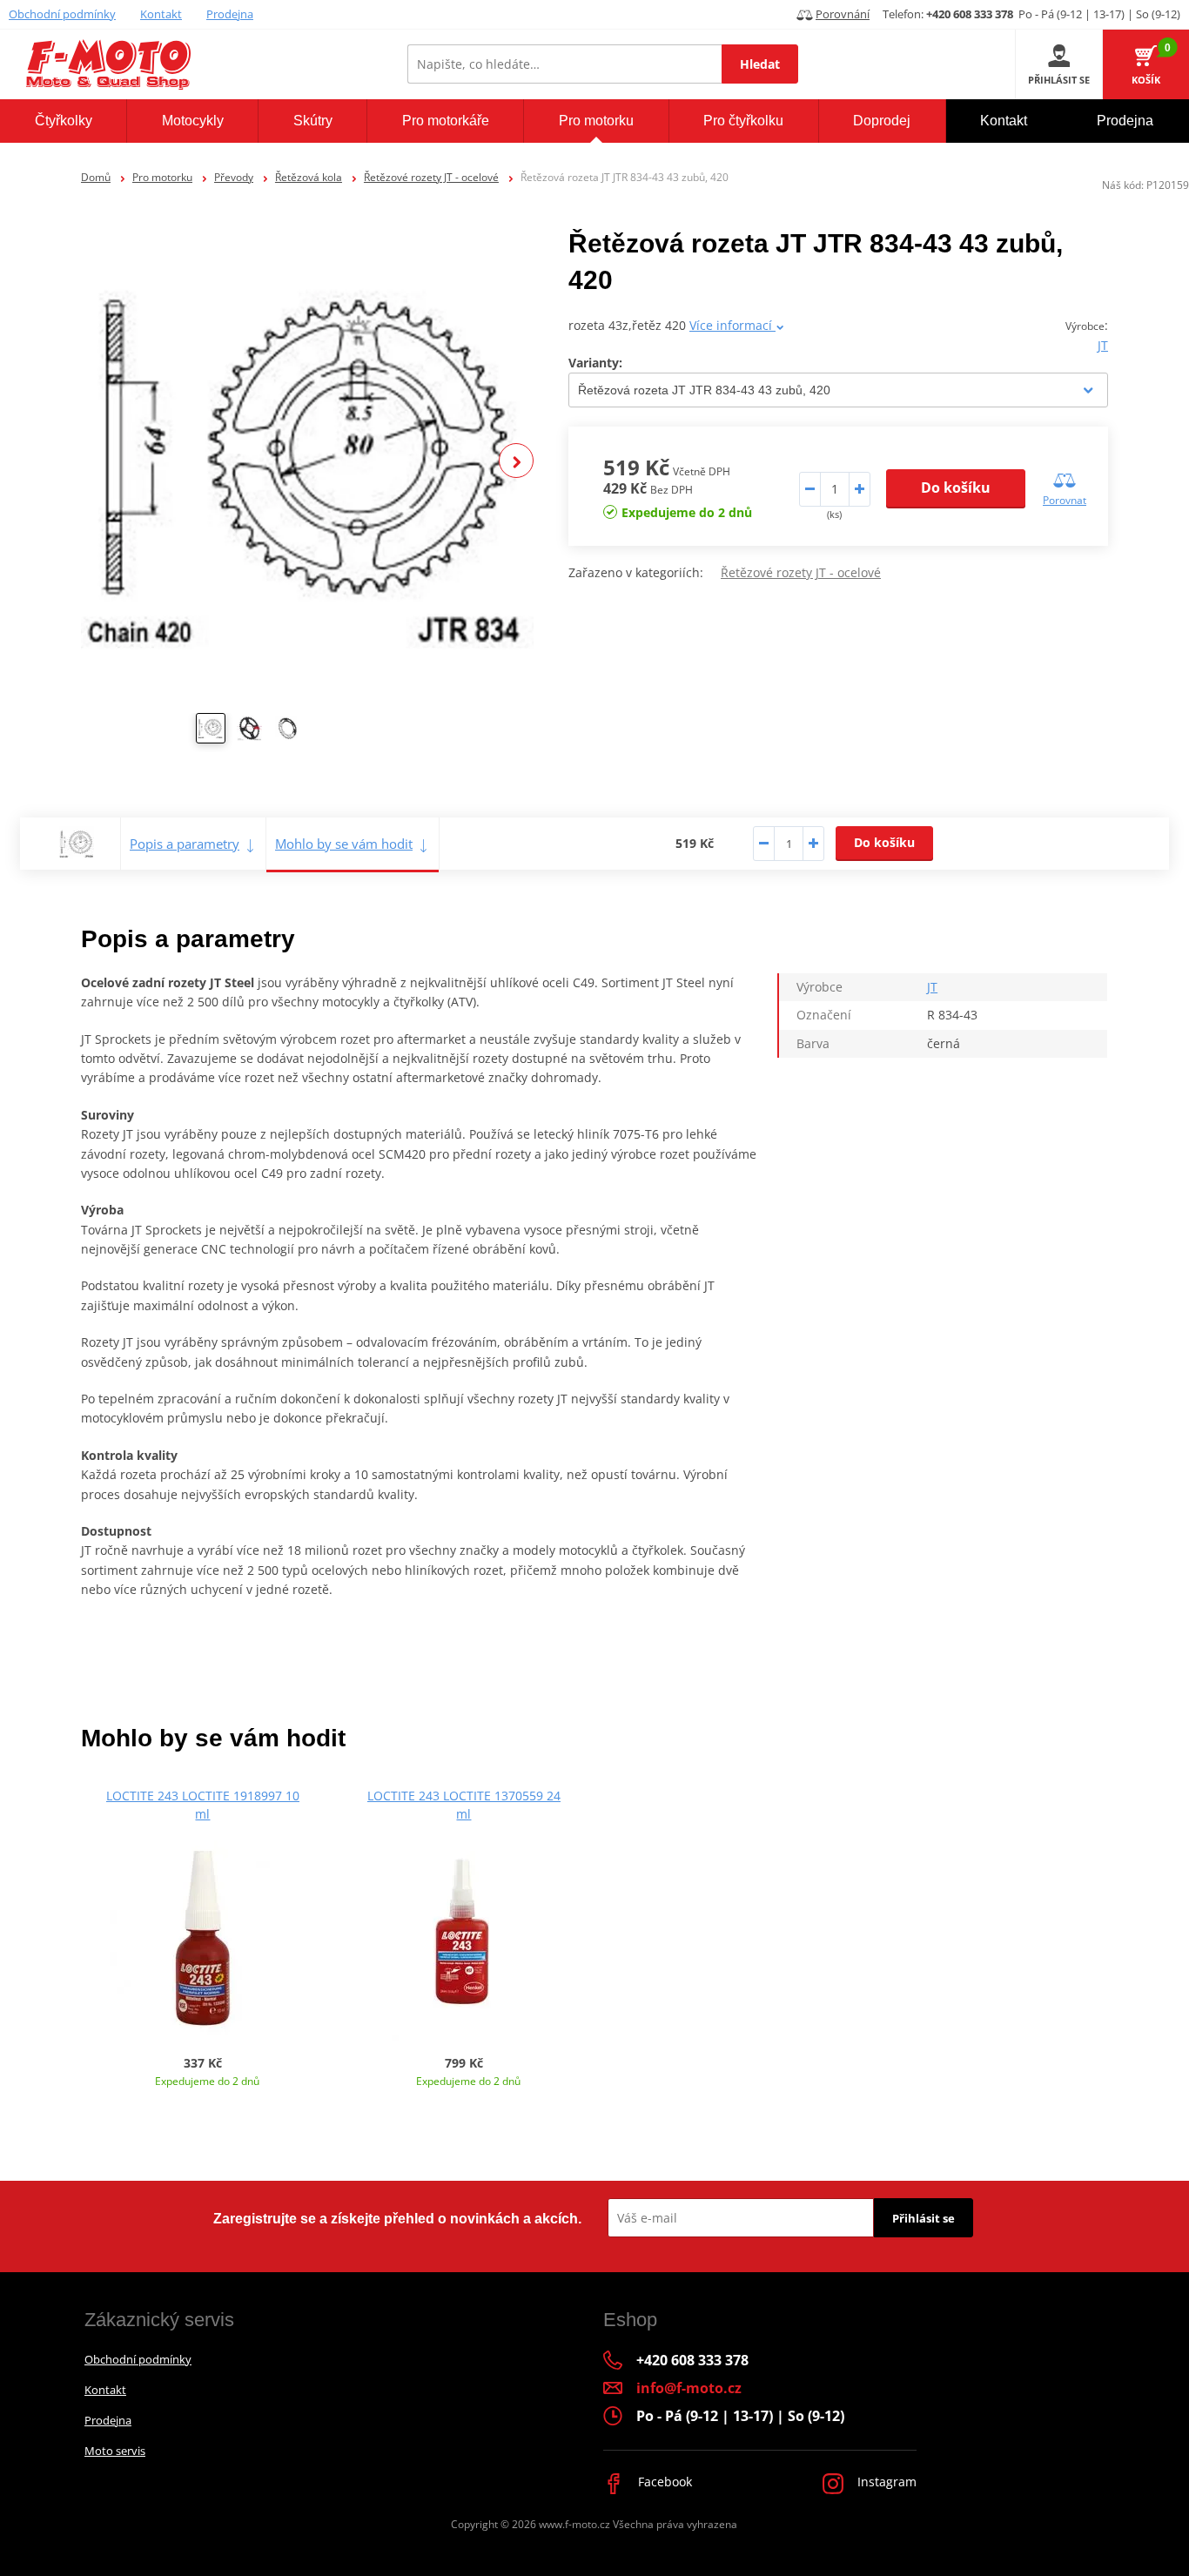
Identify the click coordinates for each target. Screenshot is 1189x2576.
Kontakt (161, 14)
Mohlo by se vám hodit (344, 844)
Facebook (663, 2482)
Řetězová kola (309, 177)
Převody (234, 177)
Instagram (885, 2482)
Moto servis (115, 2451)
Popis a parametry (185, 844)
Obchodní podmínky (62, 14)
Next (516, 461)
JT (1103, 345)
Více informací (732, 325)
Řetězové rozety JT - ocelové (431, 177)
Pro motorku (162, 177)
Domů (96, 177)
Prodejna (230, 14)
